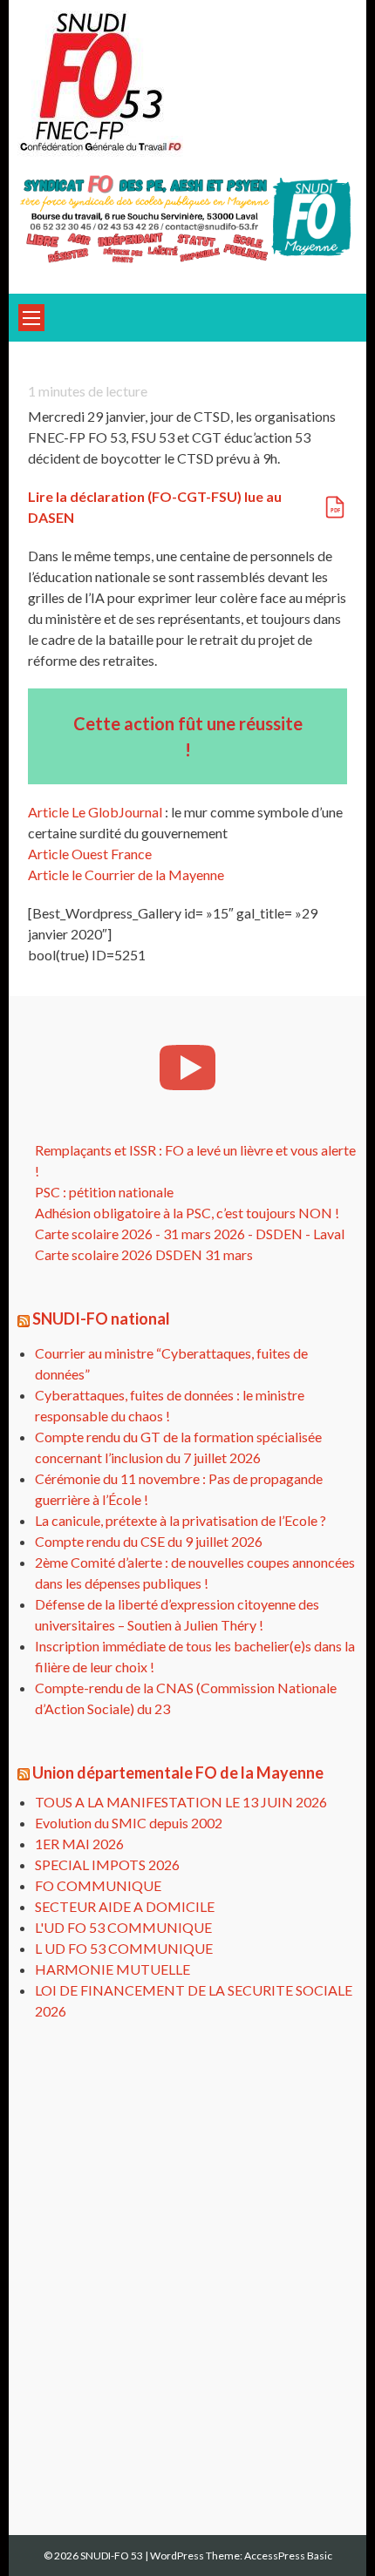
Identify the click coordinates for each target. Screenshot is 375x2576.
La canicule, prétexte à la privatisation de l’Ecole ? (181, 1520)
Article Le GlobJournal (95, 812)
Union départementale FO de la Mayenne (178, 1773)
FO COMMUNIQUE (98, 1885)
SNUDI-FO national (101, 1319)
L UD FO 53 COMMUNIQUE (124, 1948)
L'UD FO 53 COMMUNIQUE (123, 1927)
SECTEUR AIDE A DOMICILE (125, 1906)
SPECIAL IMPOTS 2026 (107, 1864)
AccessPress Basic (288, 2556)
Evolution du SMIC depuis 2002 (129, 1823)
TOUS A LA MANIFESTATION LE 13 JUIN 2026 (181, 1802)
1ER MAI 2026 (79, 1844)
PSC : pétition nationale (104, 1192)
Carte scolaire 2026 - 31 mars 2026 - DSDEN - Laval (190, 1234)
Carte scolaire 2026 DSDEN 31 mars (144, 1254)
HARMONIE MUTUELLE (112, 1969)
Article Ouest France (90, 854)
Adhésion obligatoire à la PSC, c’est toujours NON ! (187, 1213)
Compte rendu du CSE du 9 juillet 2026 (149, 1541)
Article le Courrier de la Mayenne (126, 874)
